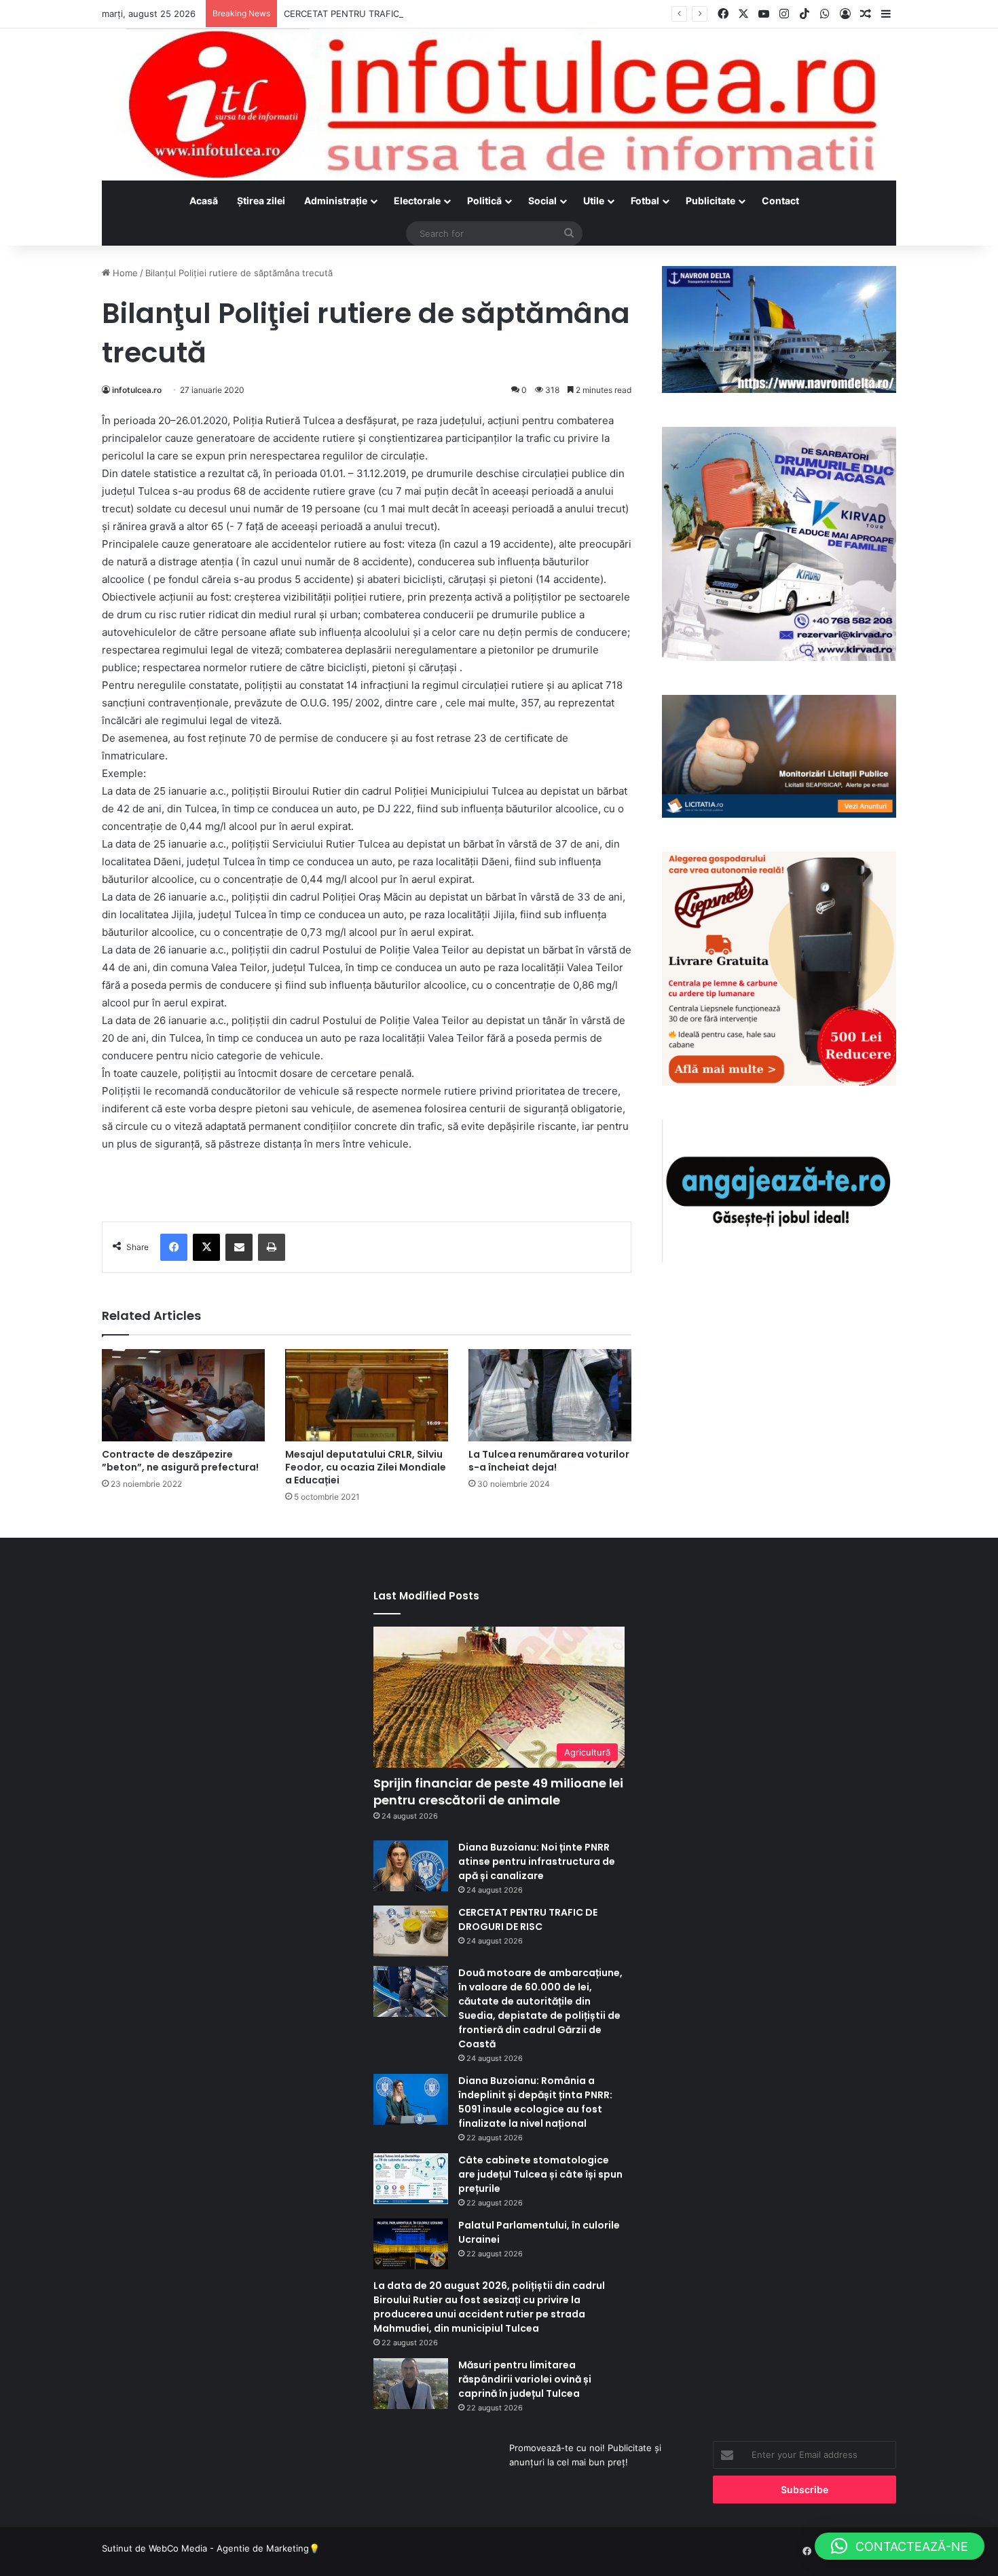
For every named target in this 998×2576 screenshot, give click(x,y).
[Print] (272, 1247)
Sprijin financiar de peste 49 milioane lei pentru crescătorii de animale (498, 1792)
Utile (594, 201)
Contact (780, 201)
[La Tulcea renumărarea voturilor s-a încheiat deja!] (550, 1395)
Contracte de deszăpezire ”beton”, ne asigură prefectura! (180, 1461)
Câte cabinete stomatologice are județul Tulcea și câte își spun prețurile (540, 2174)
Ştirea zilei (261, 201)
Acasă (204, 201)
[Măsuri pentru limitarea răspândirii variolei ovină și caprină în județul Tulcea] (411, 2384)
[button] (900, 2546)
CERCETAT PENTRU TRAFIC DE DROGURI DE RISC (388, 14)
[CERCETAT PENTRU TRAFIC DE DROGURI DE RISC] (411, 1931)
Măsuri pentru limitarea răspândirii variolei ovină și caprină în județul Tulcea (525, 2379)
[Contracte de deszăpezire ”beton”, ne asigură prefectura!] (183, 1395)
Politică (484, 201)
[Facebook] (174, 1247)
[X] (206, 1247)
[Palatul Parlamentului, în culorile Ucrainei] (411, 2244)
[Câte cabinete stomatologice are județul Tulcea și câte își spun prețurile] (411, 2179)
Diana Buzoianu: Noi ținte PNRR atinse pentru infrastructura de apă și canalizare (537, 1861)
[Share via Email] (239, 1247)
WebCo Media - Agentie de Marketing (229, 2548)
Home (124, 273)
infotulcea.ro (137, 390)
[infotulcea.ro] (499, 105)
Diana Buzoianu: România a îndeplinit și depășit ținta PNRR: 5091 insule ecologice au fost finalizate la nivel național (535, 2102)
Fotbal (645, 201)
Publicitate (710, 201)
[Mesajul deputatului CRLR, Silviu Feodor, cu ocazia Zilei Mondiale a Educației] (367, 1395)
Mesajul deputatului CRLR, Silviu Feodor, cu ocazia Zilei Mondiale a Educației (366, 1467)
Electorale (417, 201)
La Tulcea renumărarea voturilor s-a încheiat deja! (549, 1461)
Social (542, 201)
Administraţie (336, 201)
